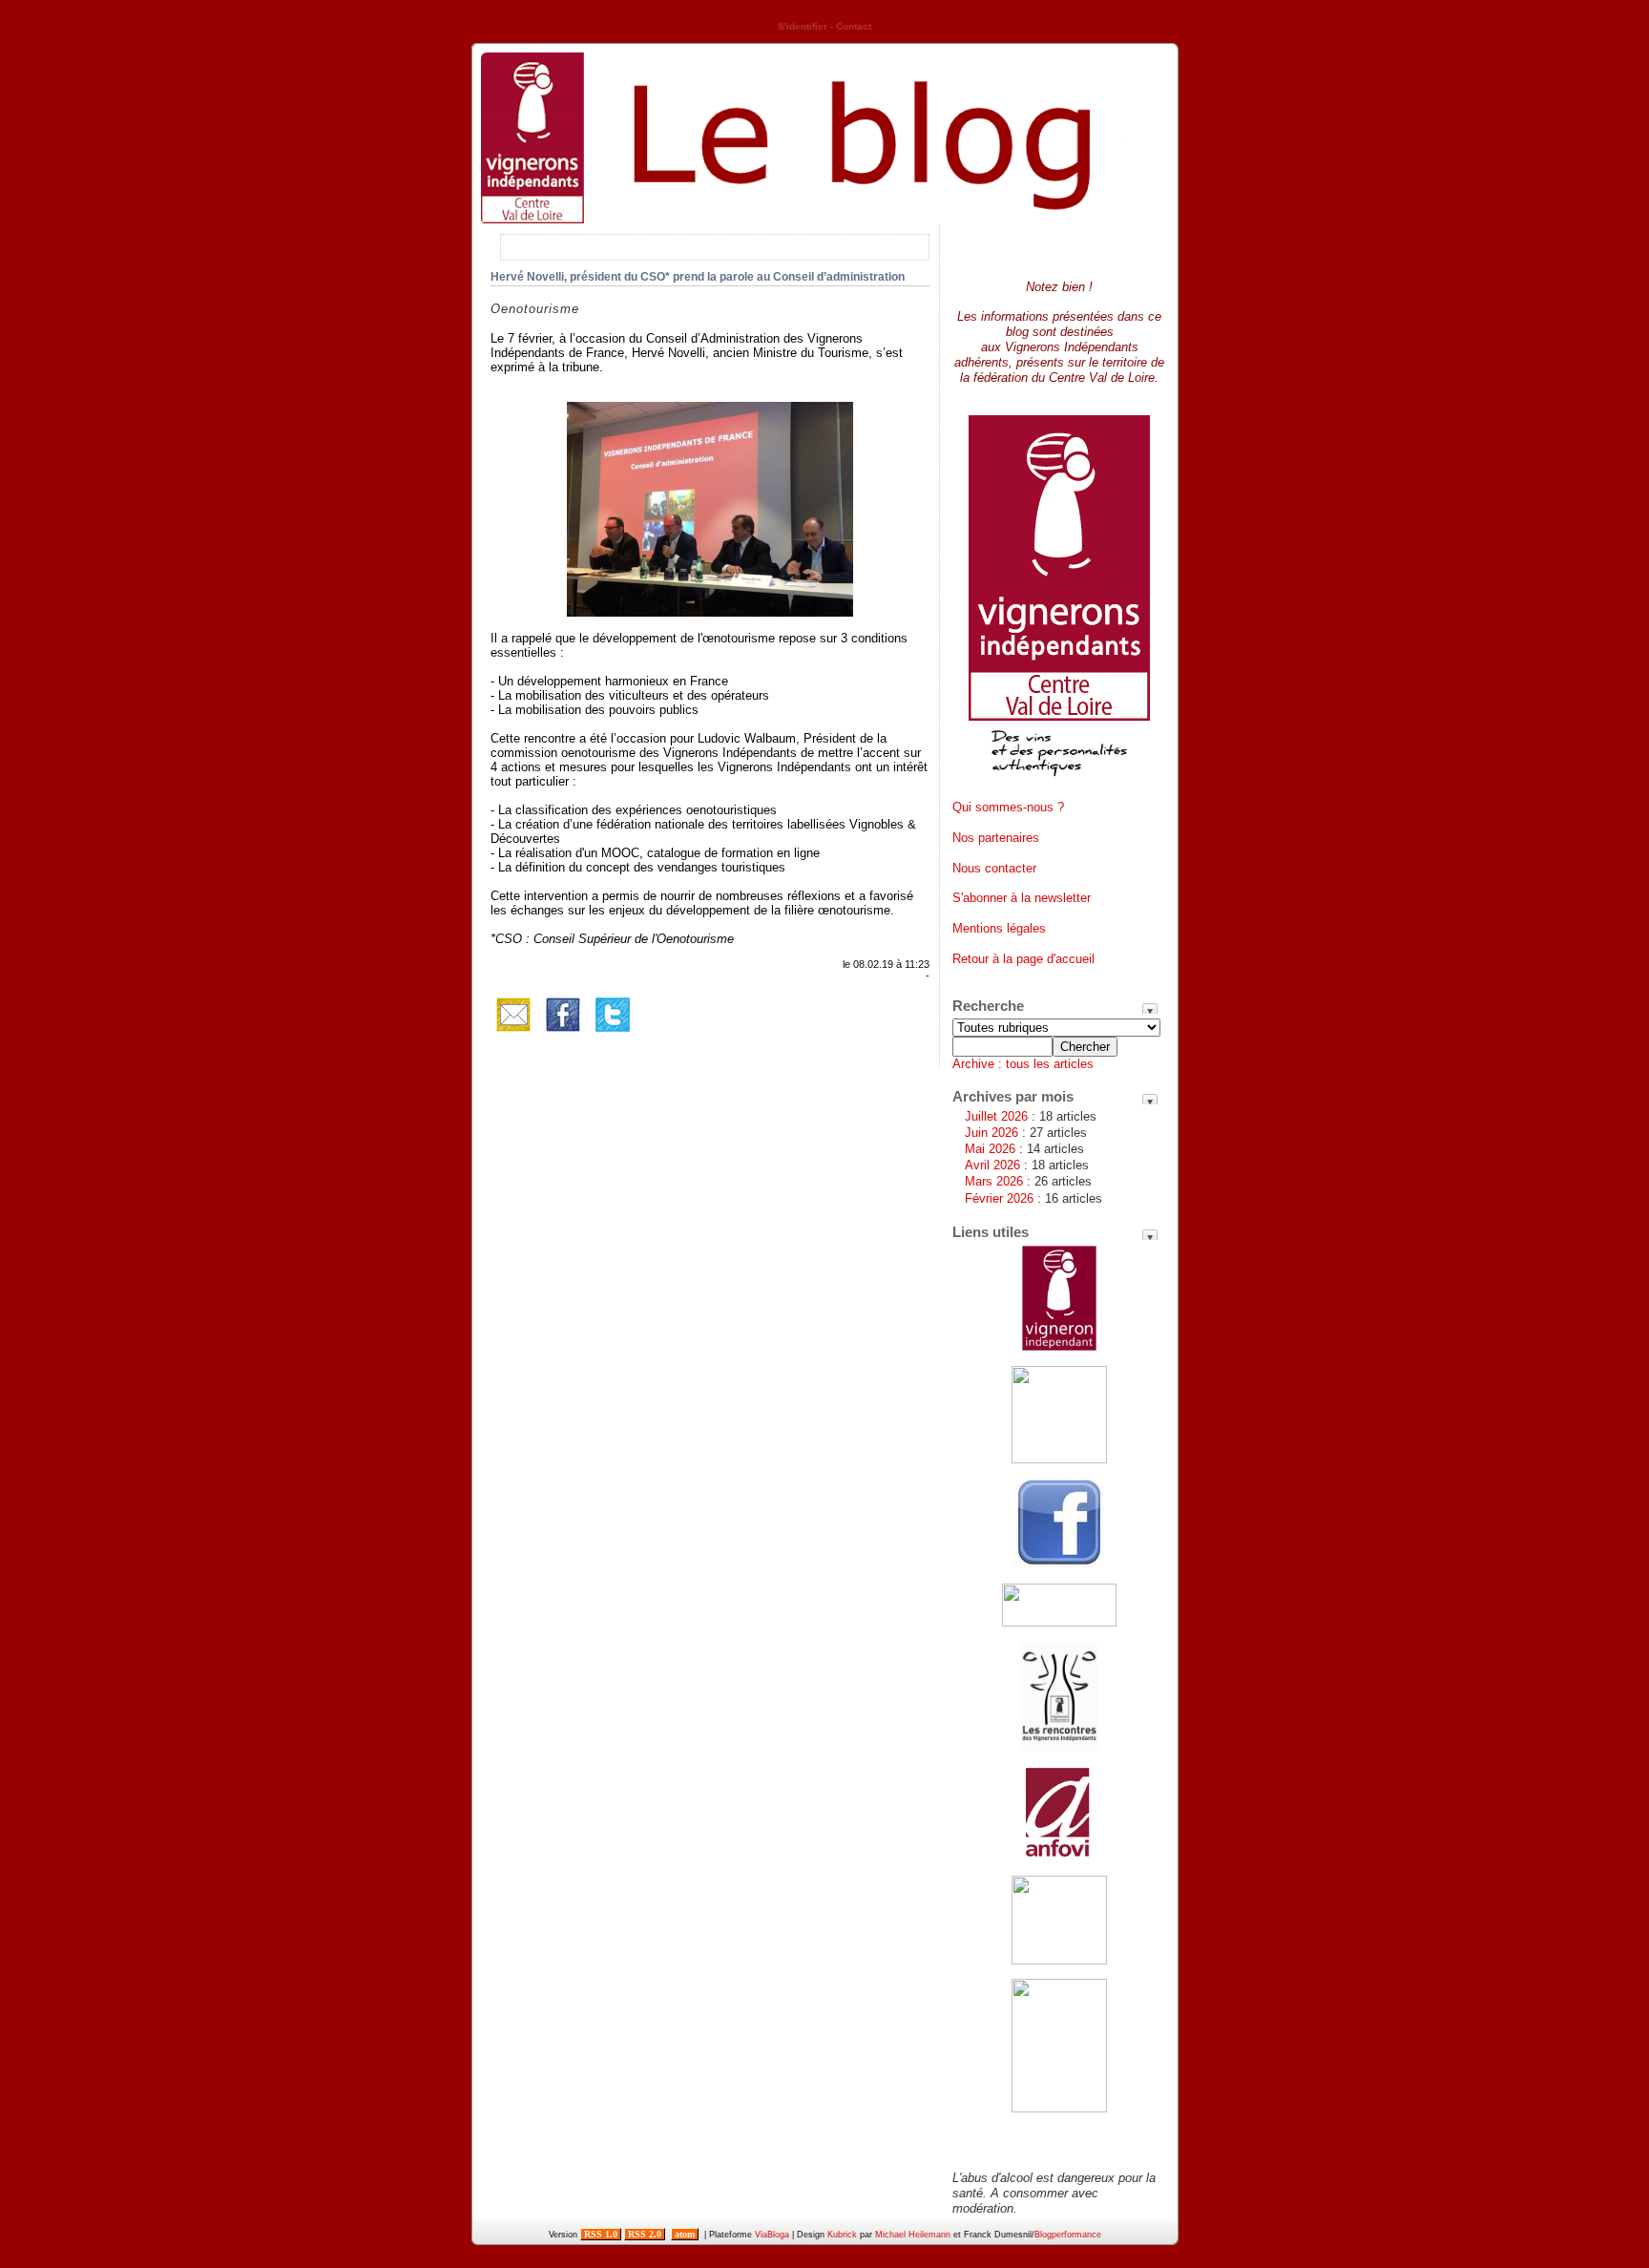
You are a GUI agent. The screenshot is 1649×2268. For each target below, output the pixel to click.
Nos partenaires (996, 838)
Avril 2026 (992, 1165)
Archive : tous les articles (1023, 1064)
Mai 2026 (990, 1149)
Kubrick (842, 2235)
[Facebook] (563, 1033)
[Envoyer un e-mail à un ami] (513, 1033)
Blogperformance (1068, 2235)
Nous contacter (994, 868)
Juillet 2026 (996, 1116)
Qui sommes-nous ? (1008, 807)
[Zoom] (710, 612)
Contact (854, 26)
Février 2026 (999, 1198)
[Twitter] (613, 1033)
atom (685, 2234)
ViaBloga (772, 2235)
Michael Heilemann (913, 2235)
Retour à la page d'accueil (1023, 959)
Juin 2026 (991, 1133)
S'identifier (803, 26)
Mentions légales (999, 928)
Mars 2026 (994, 1181)
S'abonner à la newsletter (1022, 898)
